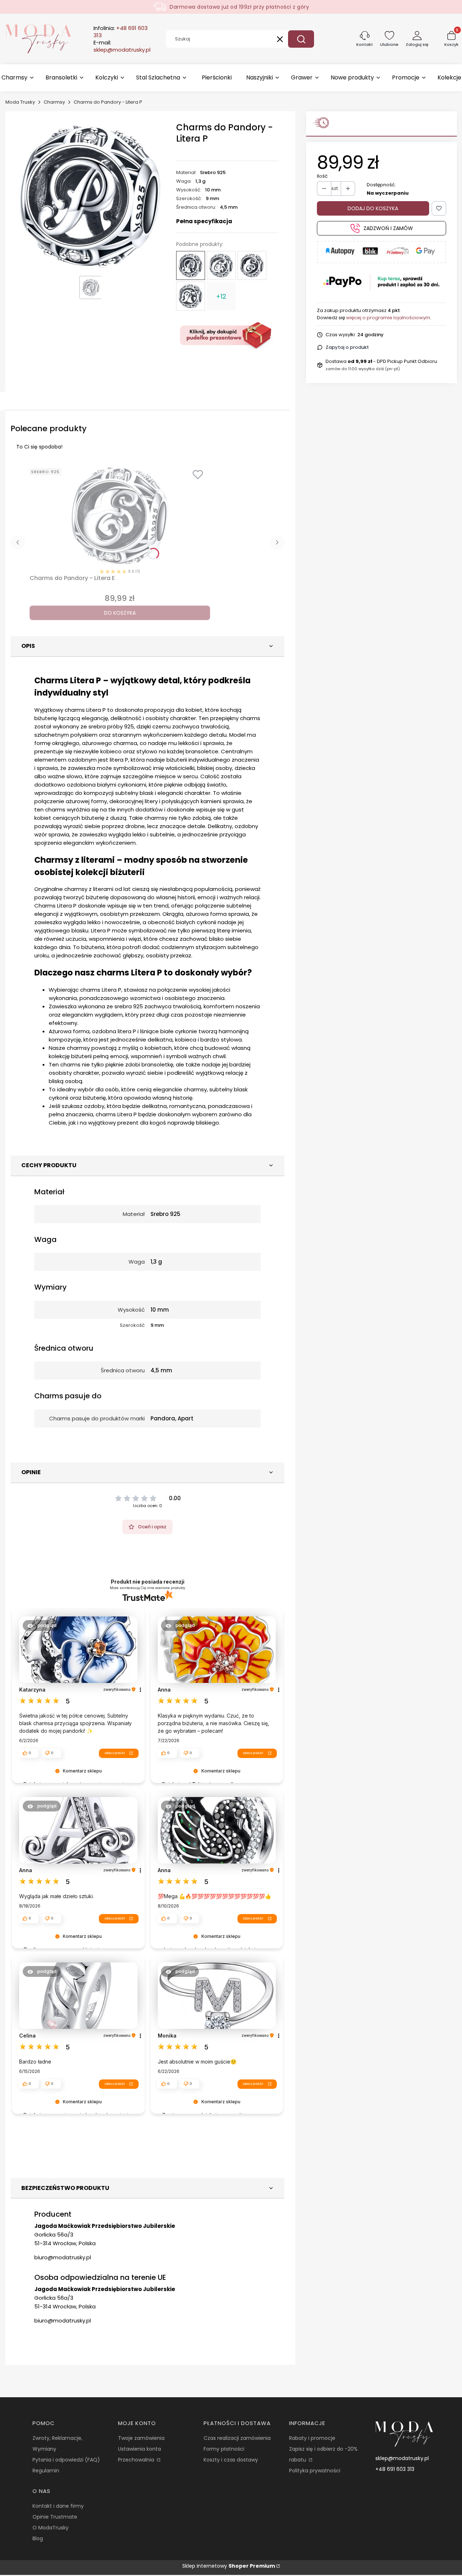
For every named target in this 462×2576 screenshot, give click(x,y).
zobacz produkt (115, 1753)
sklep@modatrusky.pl (402, 2458)
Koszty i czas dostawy (231, 2460)
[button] (301, 39)
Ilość (322, 176)
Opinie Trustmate (55, 2517)
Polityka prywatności (315, 2471)
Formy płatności (224, 2449)
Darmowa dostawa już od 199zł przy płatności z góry (239, 7)
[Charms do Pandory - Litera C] (221, 265)
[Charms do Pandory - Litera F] (191, 296)
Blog (38, 2538)
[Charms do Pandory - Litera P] (191, 265)
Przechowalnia (137, 2460)
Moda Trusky (20, 102)
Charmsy (54, 102)
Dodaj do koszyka (373, 208)
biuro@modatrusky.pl (63, 2257)
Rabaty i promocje (312, 2438)
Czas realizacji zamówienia (237, 2438)
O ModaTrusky (51, 2528)
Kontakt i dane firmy (58, 2506)
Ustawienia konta (140, 2449)
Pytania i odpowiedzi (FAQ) (66, 2460)
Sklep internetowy (229, 2566)
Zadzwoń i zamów (388, 228)
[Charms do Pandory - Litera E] (252, 265)
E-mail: (122, 46)
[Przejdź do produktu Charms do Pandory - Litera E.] (120, 516)
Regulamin (46, 2471)
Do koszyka (120, 613)
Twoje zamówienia (141, 2438)
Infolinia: (121, 32)
